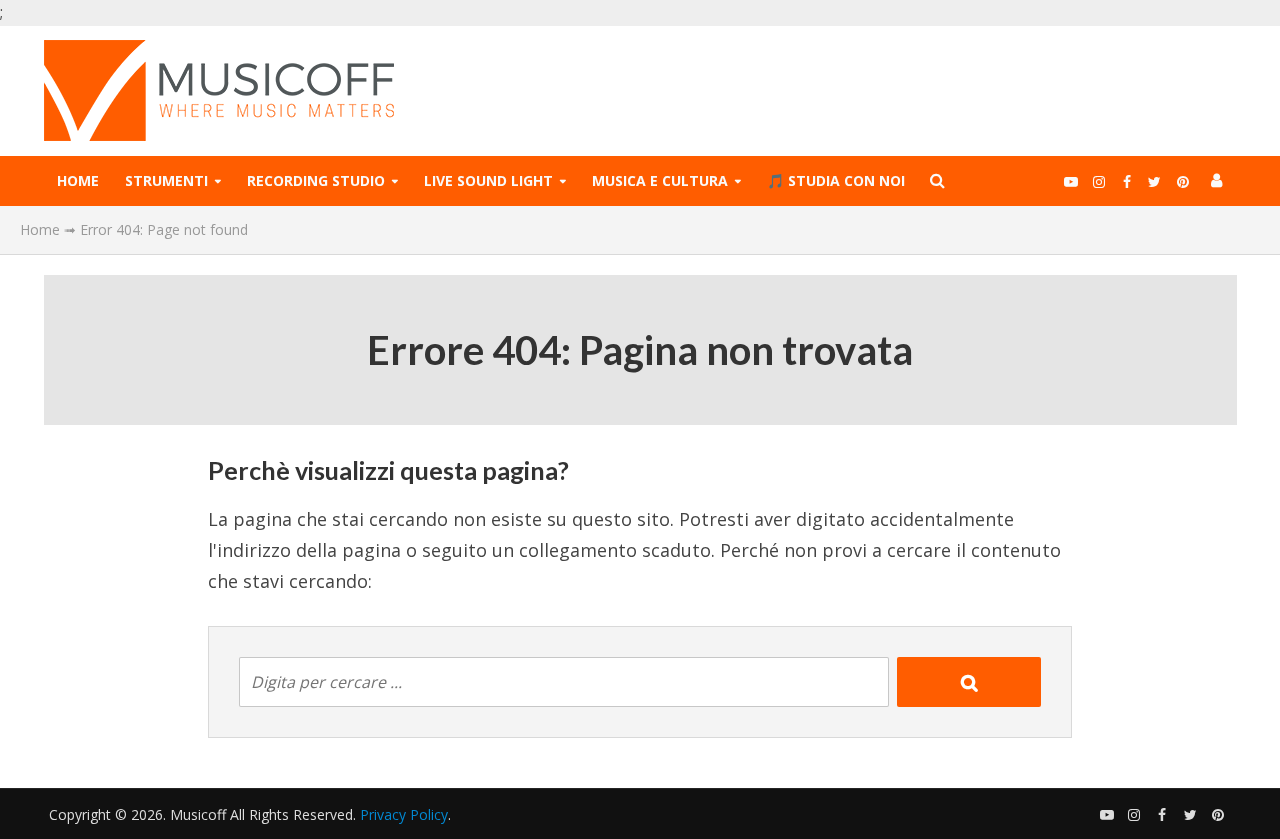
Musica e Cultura (660, 180)
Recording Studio (316, 180)
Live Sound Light (488, 180)
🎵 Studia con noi (836, 180)
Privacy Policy (404, 814)
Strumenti (166, 180)
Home (78, 180)
